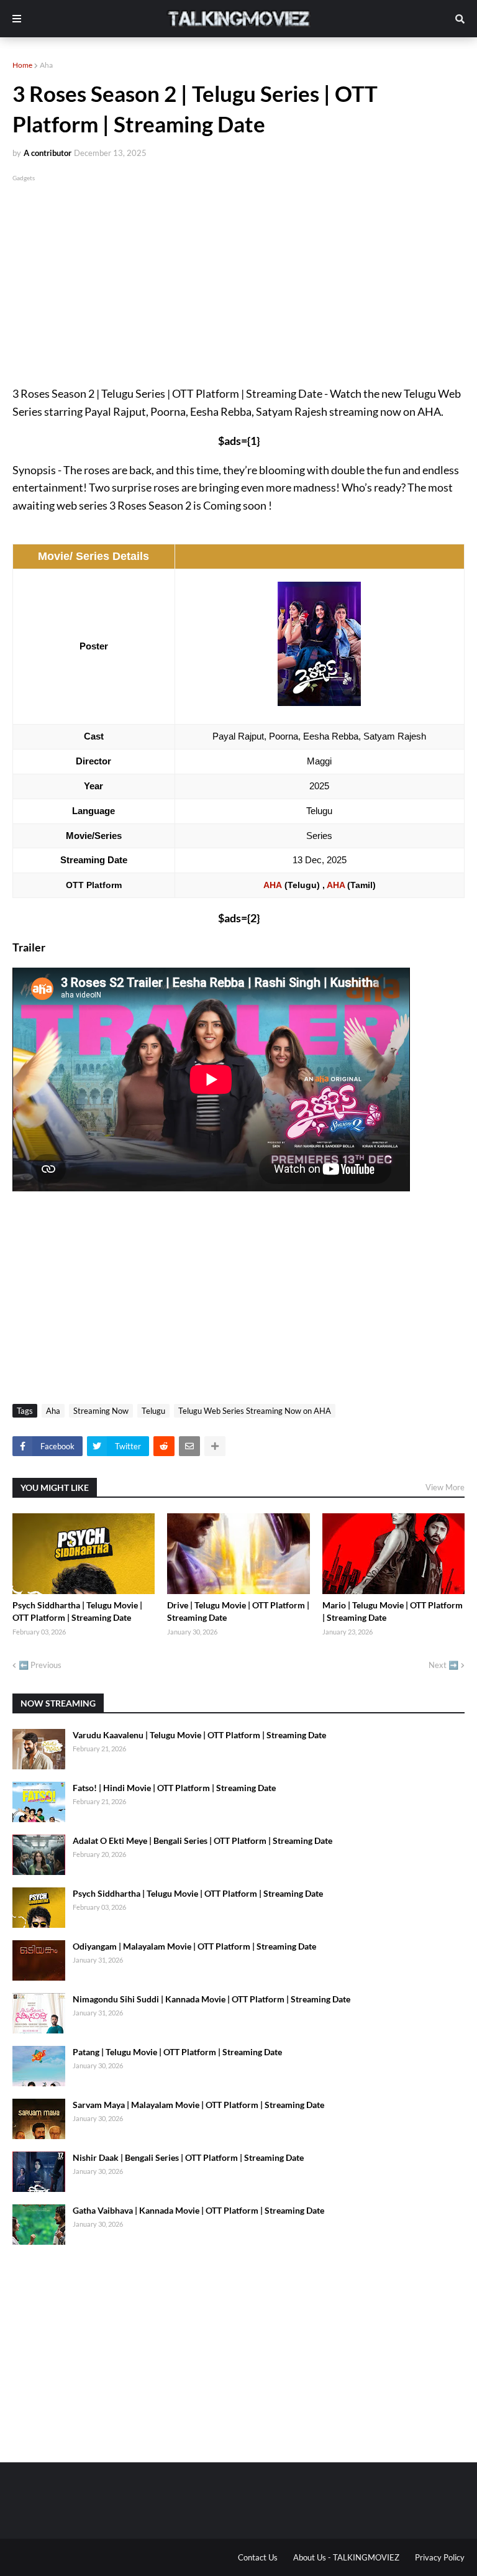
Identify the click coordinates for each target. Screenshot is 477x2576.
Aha (46, 65)
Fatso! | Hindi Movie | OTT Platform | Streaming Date (174, 1788)
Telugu (153, 1411)
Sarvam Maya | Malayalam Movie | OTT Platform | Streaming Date (198, 2105)
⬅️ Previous (40, 1665)
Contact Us (258, 2557)
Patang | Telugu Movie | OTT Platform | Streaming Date (177, 2052)
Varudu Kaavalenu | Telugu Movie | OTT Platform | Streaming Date (199, 1735)
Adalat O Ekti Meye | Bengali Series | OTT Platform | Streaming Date (202, 1840)
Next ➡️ (443, 1665)
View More (445, 1487)
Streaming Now (101, 1411)
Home (22, 65)
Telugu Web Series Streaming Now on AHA (255, 1411)
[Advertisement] (238, 271)
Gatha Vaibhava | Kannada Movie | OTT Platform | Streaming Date (198, 2210)
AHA (273, 885)
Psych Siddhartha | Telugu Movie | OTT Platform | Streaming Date (77, 1611)
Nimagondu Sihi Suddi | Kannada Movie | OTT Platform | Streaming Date (211, 1999)
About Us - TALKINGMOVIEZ (346, 2557)
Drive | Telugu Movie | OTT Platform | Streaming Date (238, 1611)
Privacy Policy (440, 2557)
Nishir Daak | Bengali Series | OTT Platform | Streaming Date (188, 2157)
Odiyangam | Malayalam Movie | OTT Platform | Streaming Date (194, 1946)
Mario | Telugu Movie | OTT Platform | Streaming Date (393, 1611)
